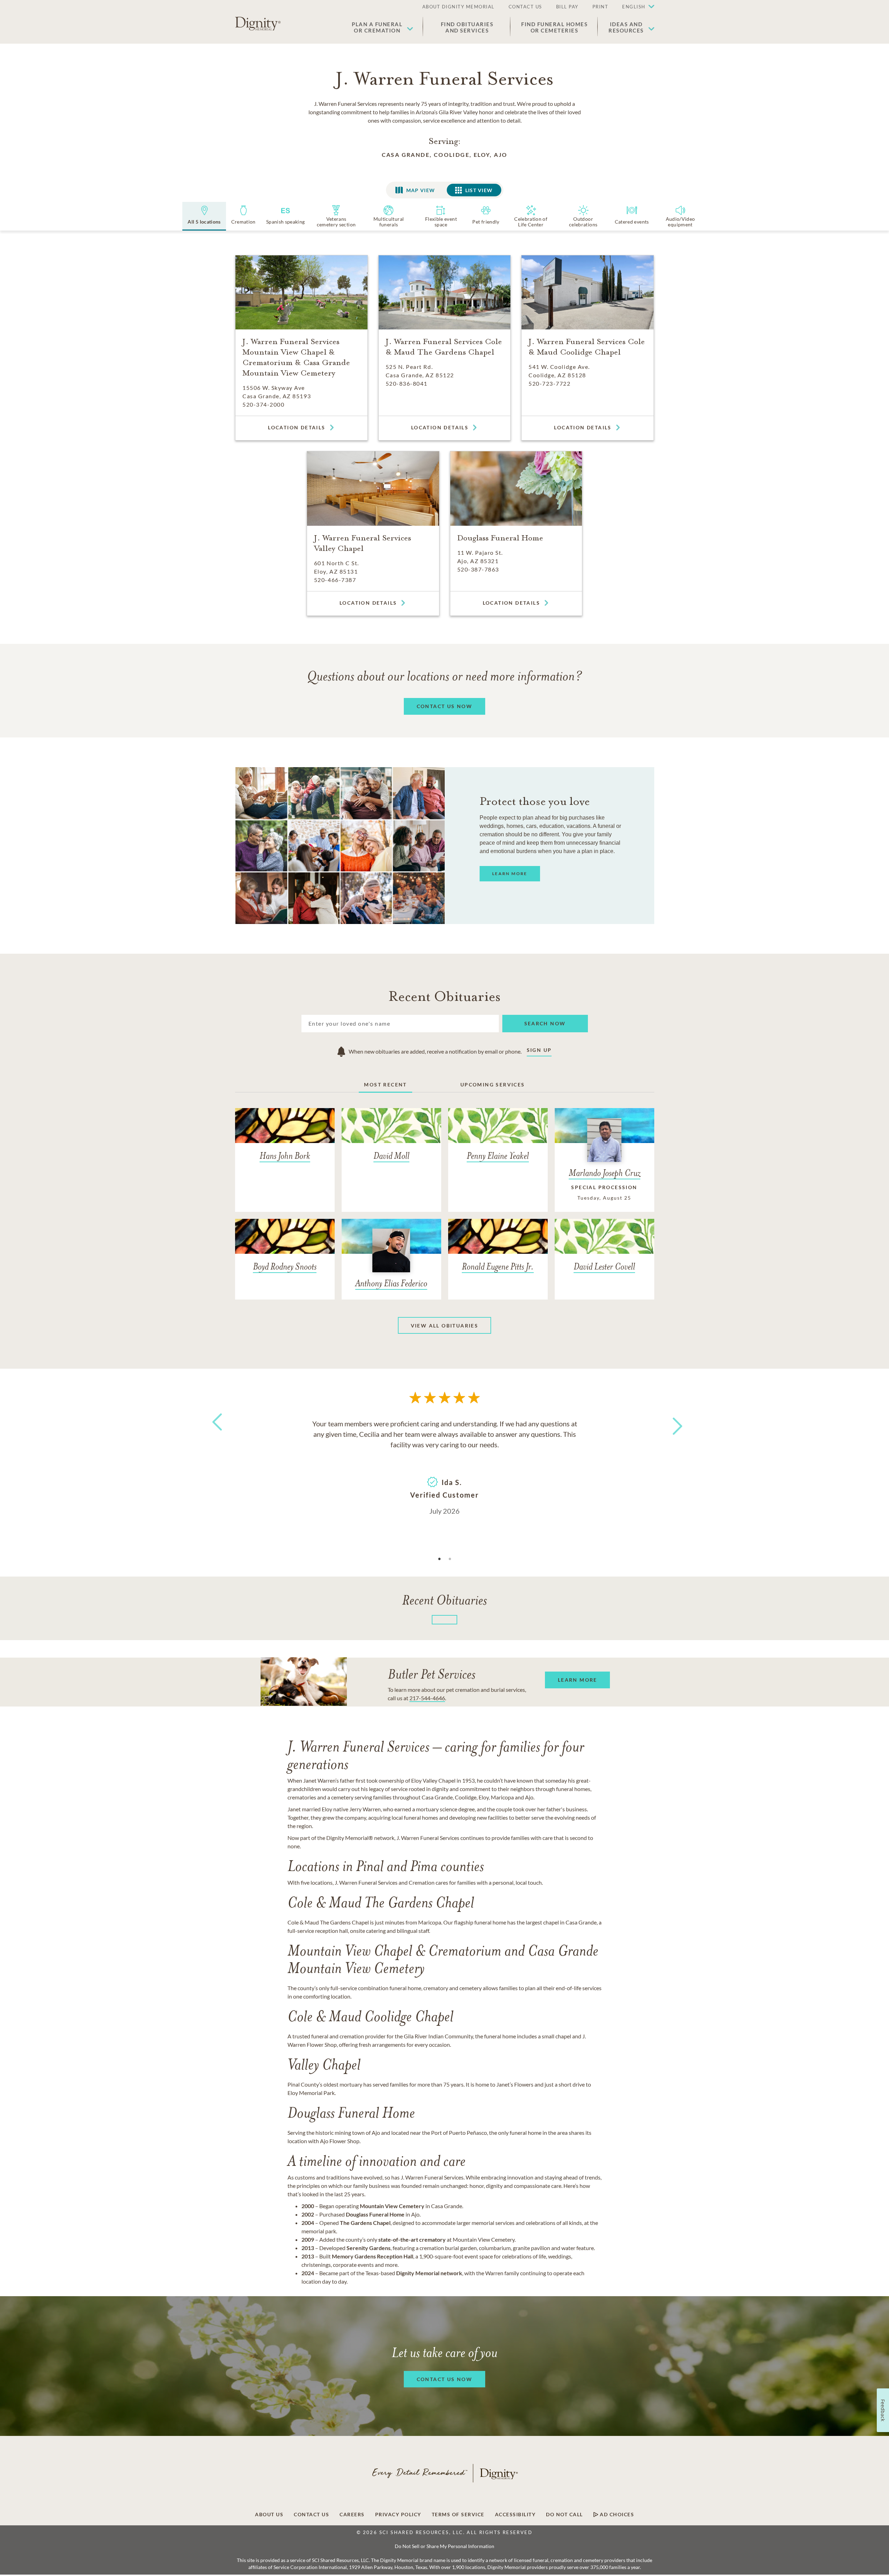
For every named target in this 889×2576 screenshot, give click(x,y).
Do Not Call (564, 2515)
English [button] (634, 7)
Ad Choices (616, 2515)
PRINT (600, 7)
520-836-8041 (407, 383)
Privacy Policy (398, 2515)
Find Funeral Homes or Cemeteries (554, 27)
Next (671, 1422)
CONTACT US (525, 7)
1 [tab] (439, 1559)
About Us (269, 2515)
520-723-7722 (549, 383)
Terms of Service (458, 2515)
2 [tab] (450, 1559)
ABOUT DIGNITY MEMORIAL (458, 7)
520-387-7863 (478, 569)
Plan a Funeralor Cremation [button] (377, 27)
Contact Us (311, 2515)
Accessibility (515, 2515)
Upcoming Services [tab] (493, 1085)
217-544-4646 (427, 1698)
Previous (216, 1435)
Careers (352, 2515)
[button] (635, 7)
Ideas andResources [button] (626, 27)
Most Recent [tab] (385, 1085)
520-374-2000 (263, 404)
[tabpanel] (445, 1467)
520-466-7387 (335, 580)
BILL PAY (567, 7)
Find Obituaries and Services (467, 27)
